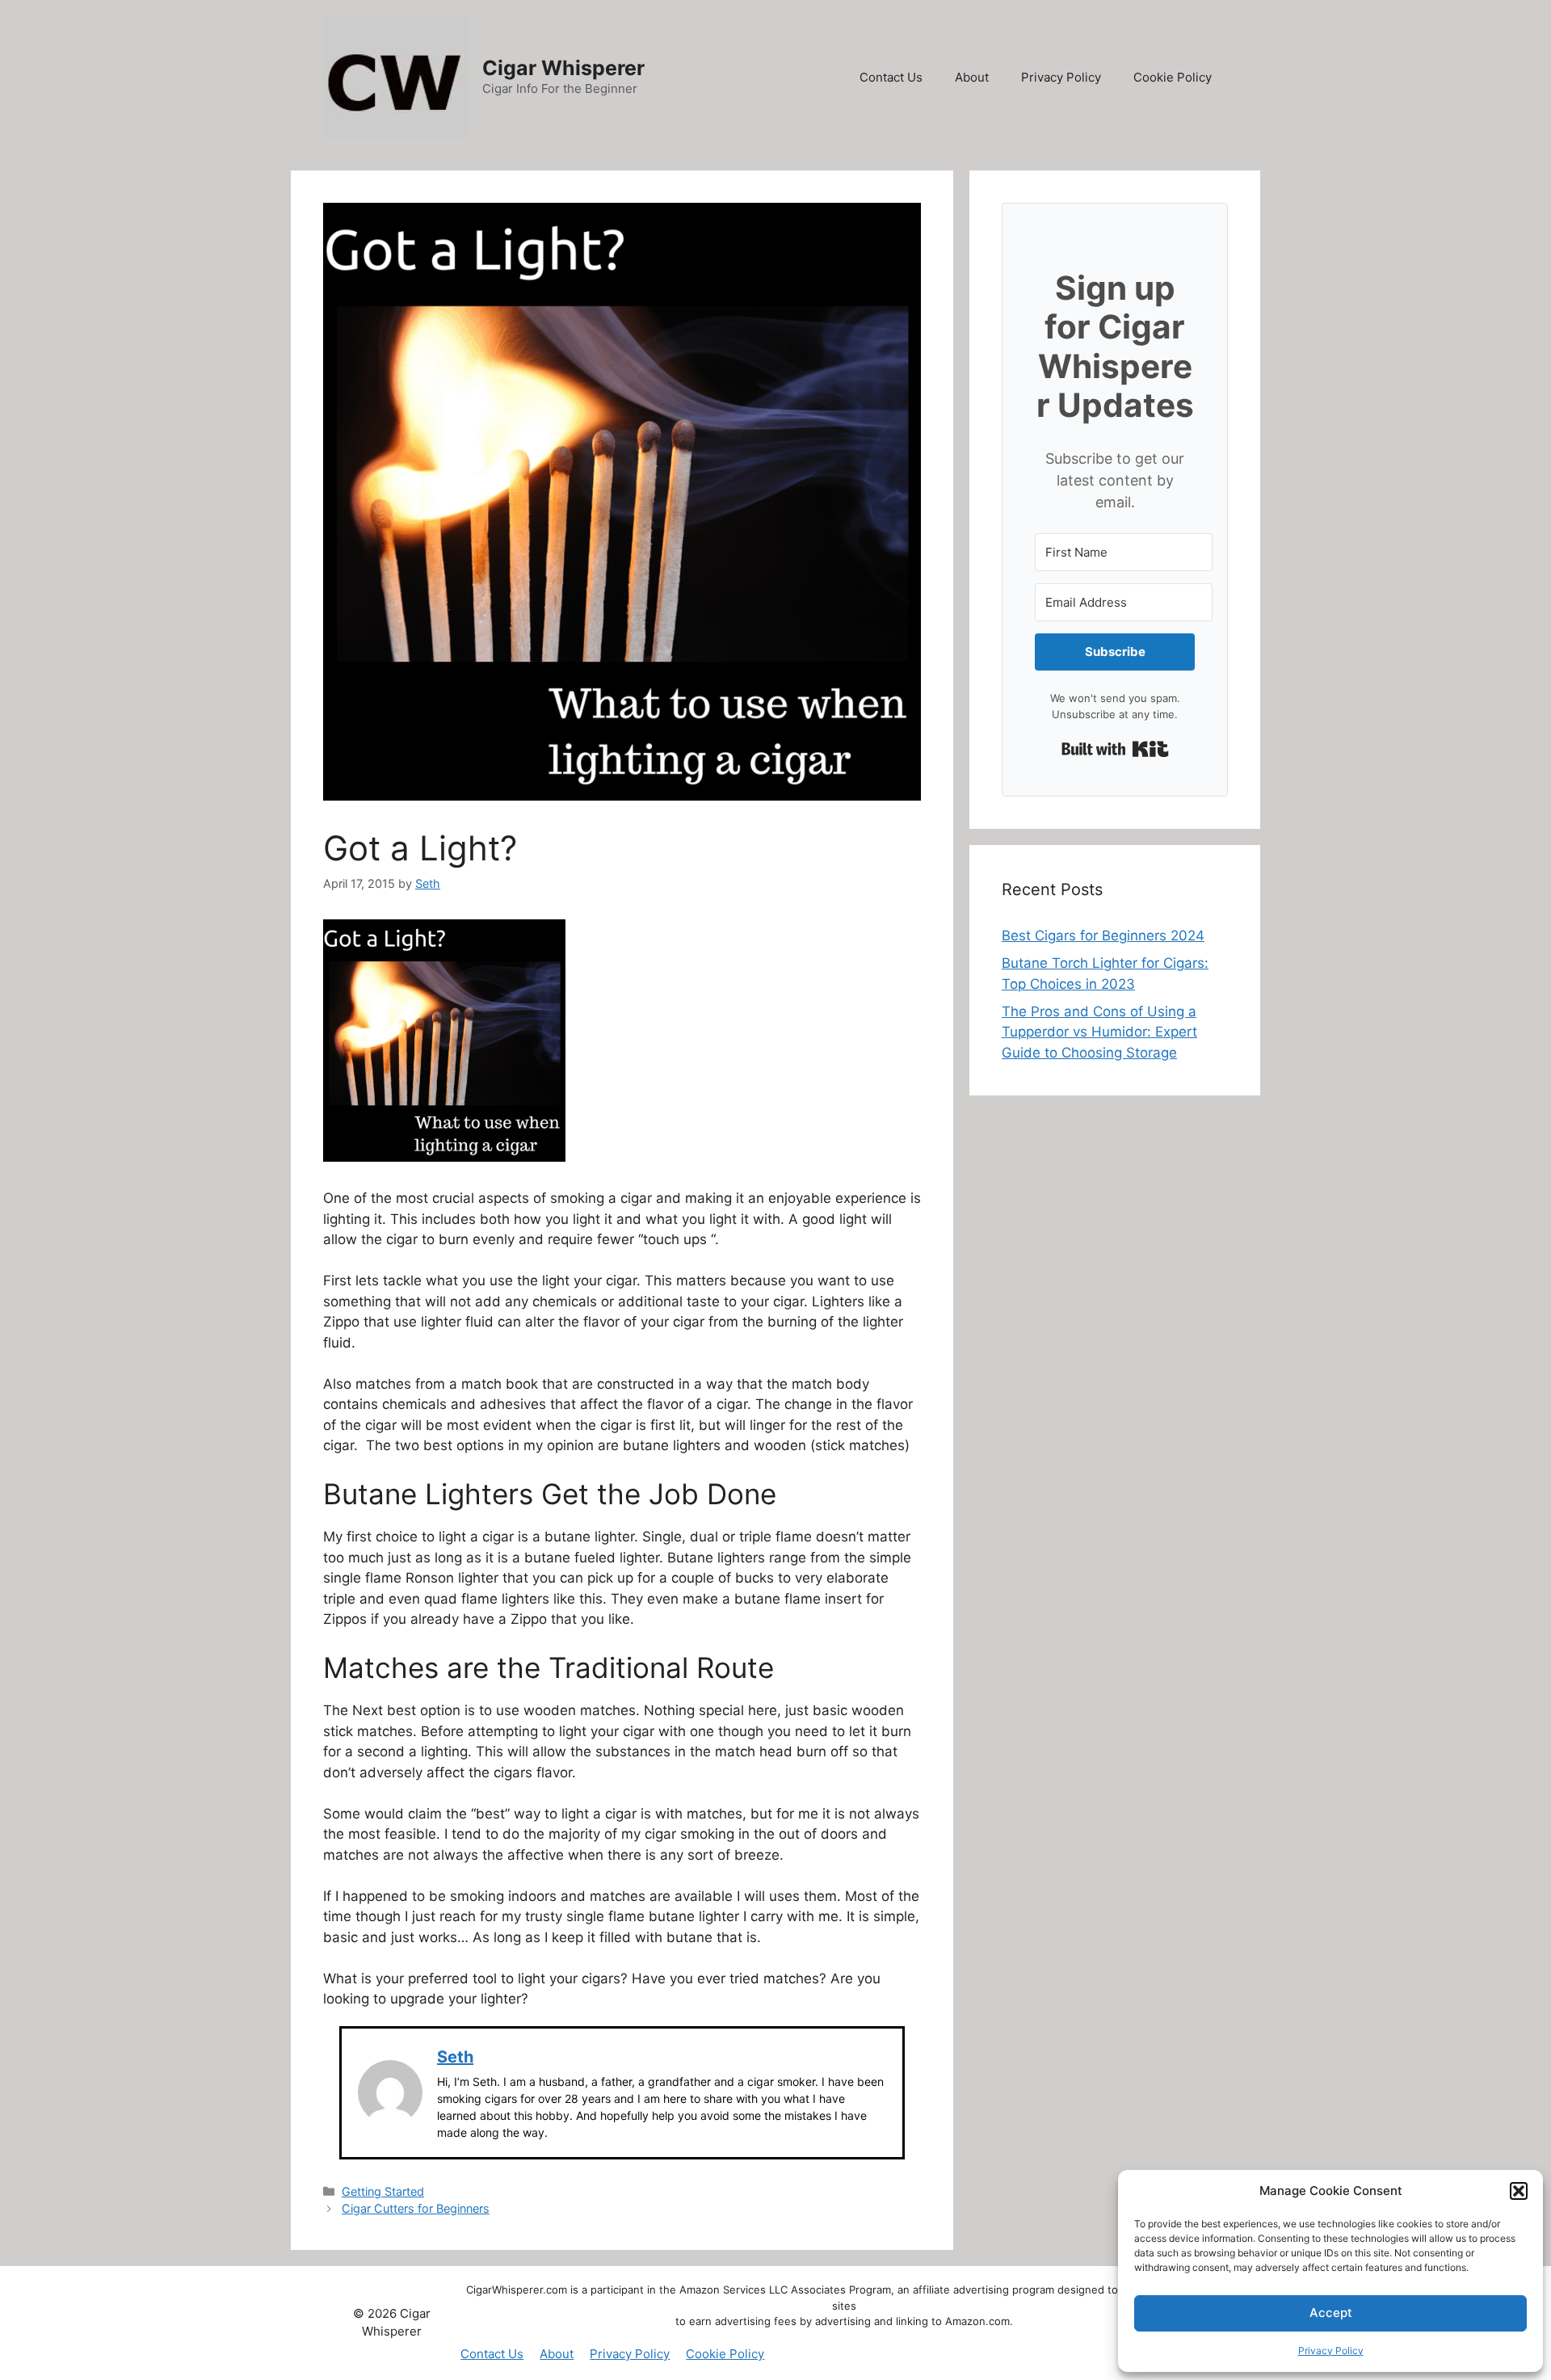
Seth (455, 2057)
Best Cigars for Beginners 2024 (1103, 936)
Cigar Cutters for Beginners (416, 2208)
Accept (1331, 2313)
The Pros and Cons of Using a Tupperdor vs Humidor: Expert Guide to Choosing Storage (1099, 1032)
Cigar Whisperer (563, 68)
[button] (1519, 2191)
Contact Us (891, 77)
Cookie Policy (1173, 77)
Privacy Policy (1331, 2351)
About (972, 77)
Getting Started (383, 2191)
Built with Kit (1115, 749)
